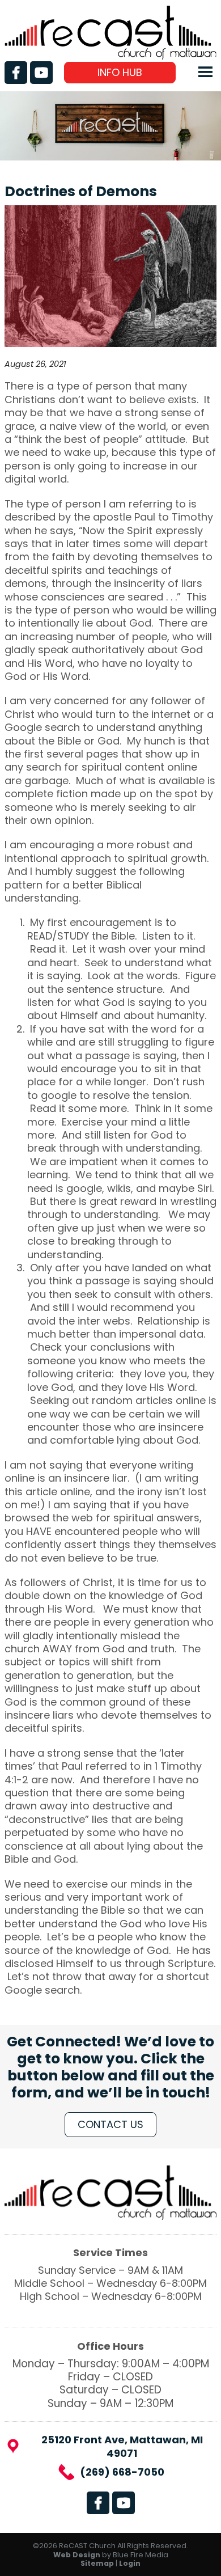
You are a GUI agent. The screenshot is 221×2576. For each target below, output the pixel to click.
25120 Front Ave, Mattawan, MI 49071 (122, 2446)
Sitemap (97, 2563)
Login (130, 2563)
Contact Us (110, 2124)
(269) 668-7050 (122, 2472)
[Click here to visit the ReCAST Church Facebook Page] (16, 73)
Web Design (77, 2555)
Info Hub (120, 72)
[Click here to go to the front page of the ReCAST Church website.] (110, 56)
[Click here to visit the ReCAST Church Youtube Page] (41, 73)
